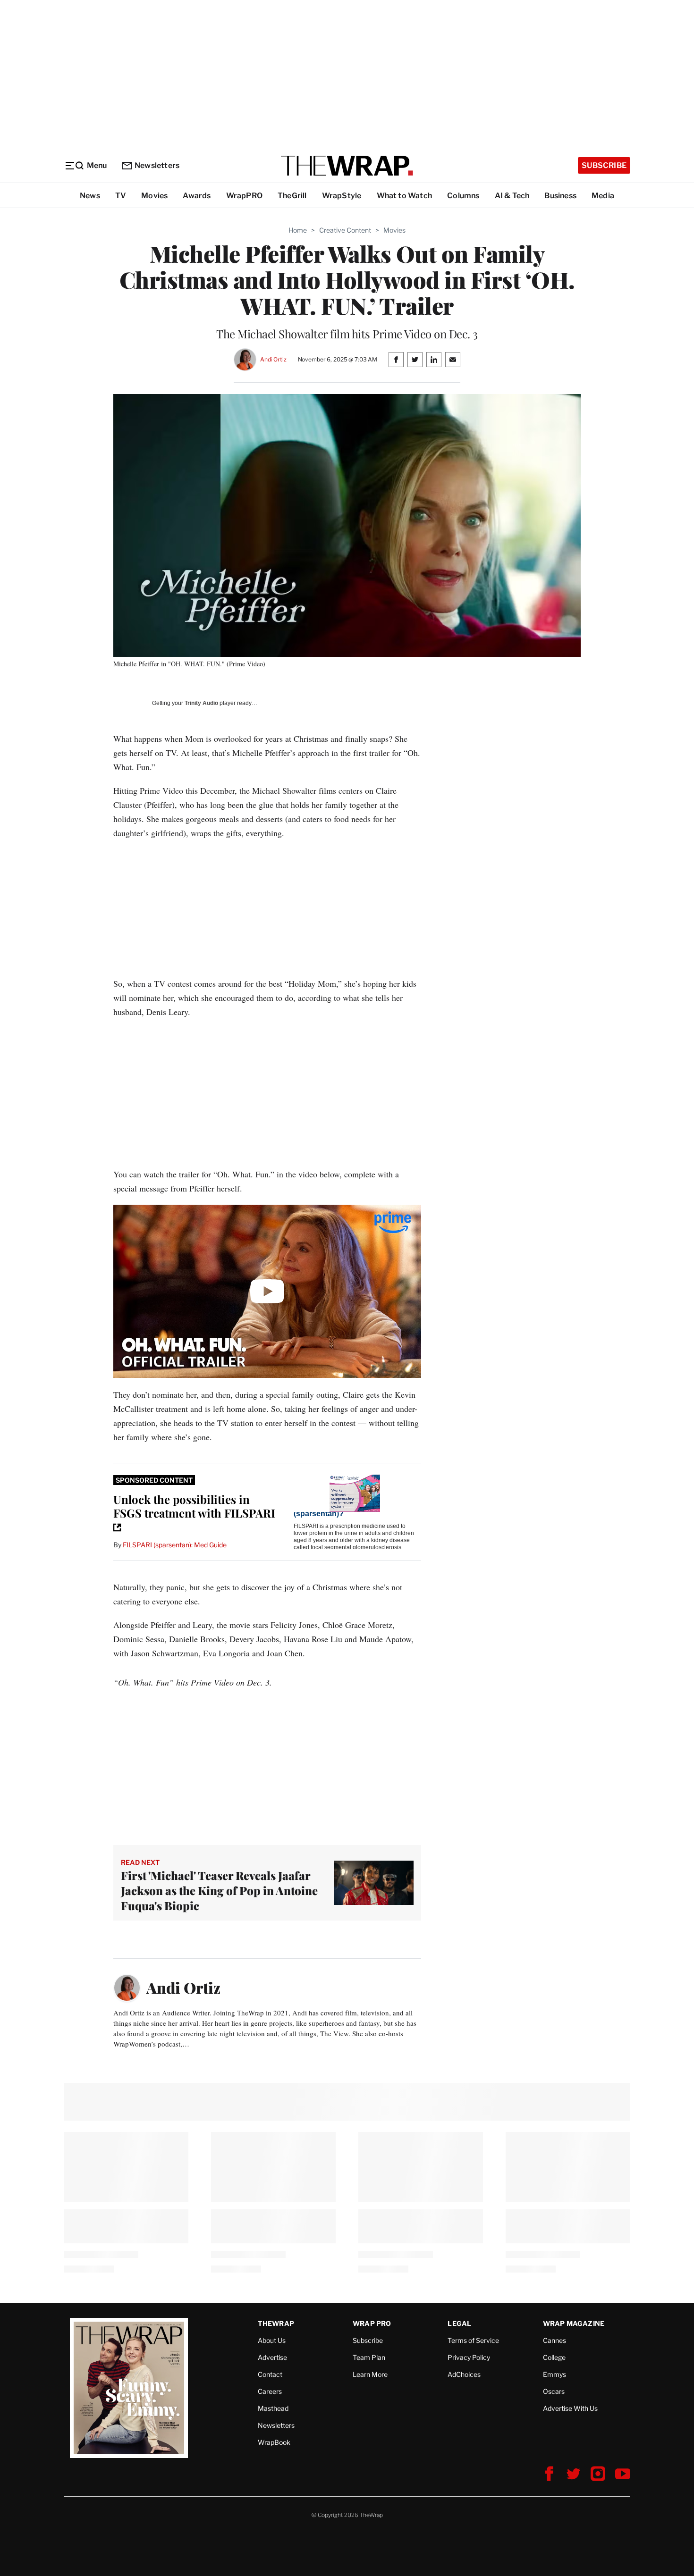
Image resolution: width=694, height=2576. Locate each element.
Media (603, 196)
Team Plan (369, 2357)
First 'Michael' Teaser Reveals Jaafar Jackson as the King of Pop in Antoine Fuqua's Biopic (219, 1890)
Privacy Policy (469, 2357)
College (554, 2357)
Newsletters (157, 165)
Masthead (273, 2408)
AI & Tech (512, 196)
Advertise (272, 2357)
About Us (272, 2340)
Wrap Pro (372, 2323)
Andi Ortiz (273, 359)
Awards (197, 196)
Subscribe (604, 165)
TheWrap (276, 2323)
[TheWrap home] (347, 166)
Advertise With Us (570, 2408)
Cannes (554, 2340)
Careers (270, 2391)
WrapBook (274, 2442)
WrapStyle (342, 196)
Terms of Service (473, 2340)
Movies (154, 196)
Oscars (554, 2391)
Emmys (554, 2374)
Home (298, 230)
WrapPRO (244, 196)
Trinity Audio (201, 703)
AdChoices (464, 2374)
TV (121, 196)
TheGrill (292, 196)
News (90, 196)
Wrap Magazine (574, 2323)
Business (560, 196)
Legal (459, 2323)
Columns (463, 196)
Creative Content (345, 230)
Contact (270, 2374)
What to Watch (405, 196)
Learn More (370, 2374)
